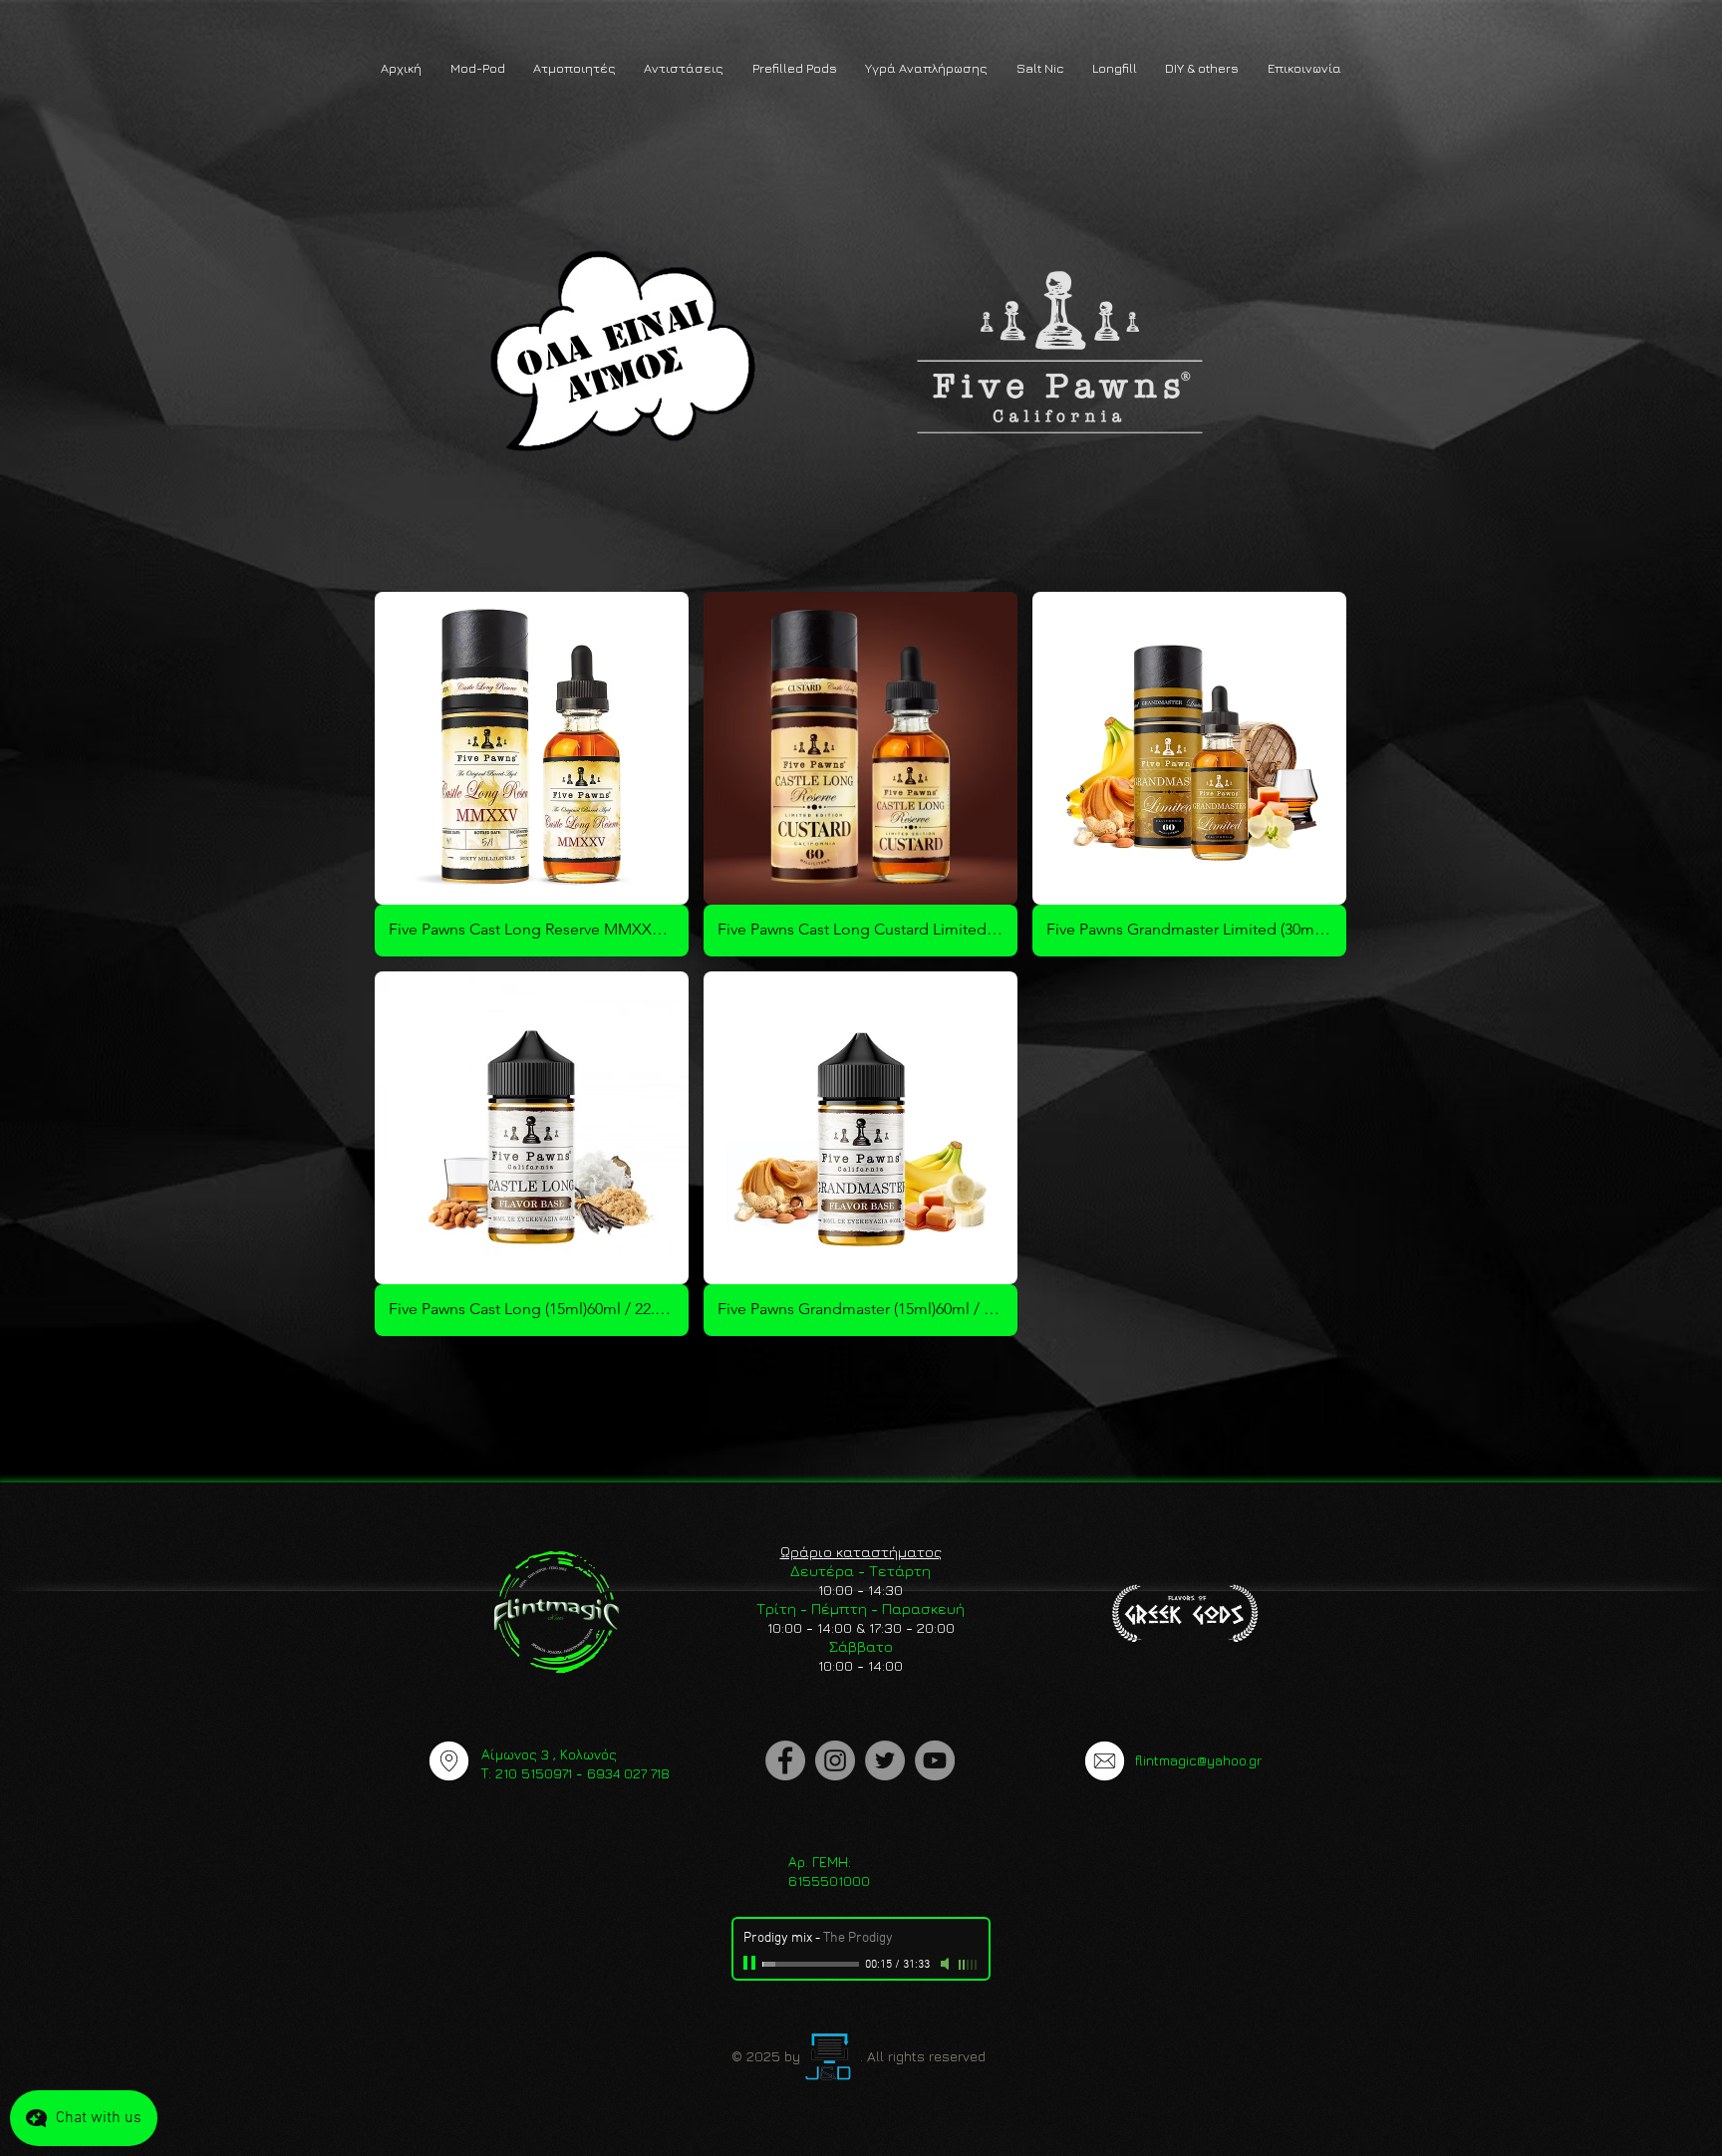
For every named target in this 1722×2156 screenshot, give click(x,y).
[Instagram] (835, 1760)
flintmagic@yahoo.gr (1198, 1760)
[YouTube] (935, 1760)
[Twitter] (885, 1760)
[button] (477, 69)
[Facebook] (785, 1760)
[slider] (969, 1965)
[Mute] (947, 1964)
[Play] (751, 1964)
